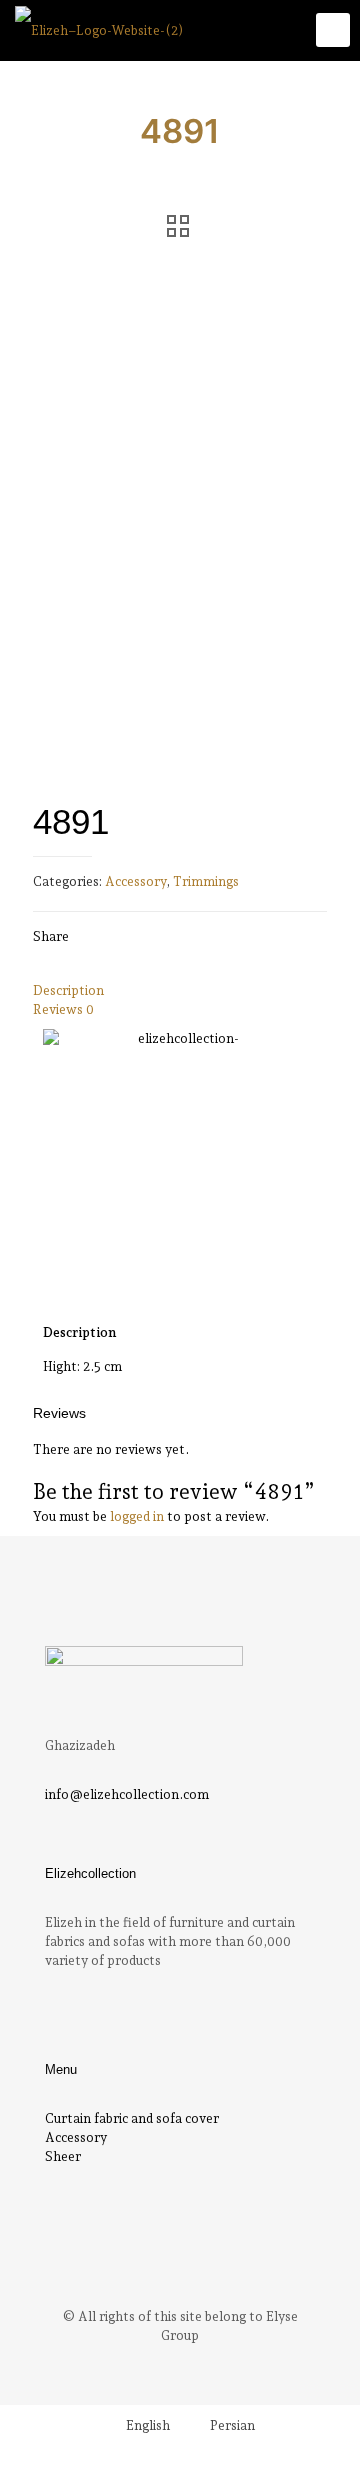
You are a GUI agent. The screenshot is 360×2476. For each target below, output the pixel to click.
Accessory (135, 881)
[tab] (180, 990)
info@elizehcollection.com (127, 1794)
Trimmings (206, 881)
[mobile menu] (333, 30)
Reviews (63, 1009)
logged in (137, 1516)
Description (68, 990)
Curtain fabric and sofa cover (132, 2118)
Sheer (63, 2156)
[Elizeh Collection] (99, 30)
